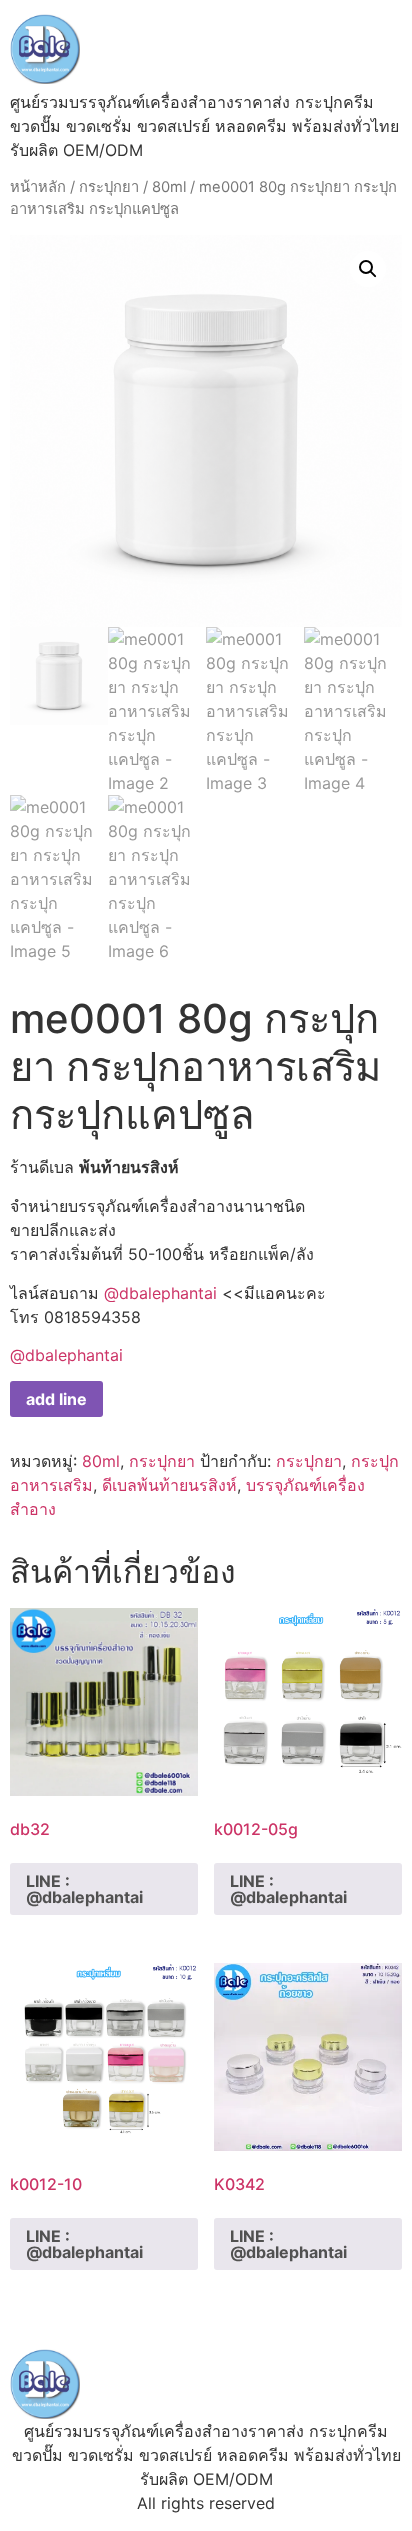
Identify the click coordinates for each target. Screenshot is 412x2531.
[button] (368, 269)
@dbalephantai (160, 1293)
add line (56, 1399)
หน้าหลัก (38, 187)
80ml (169, 187)
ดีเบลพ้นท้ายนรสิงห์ (169, 1485)
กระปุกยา (109, 187)
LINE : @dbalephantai (84, 1889)
